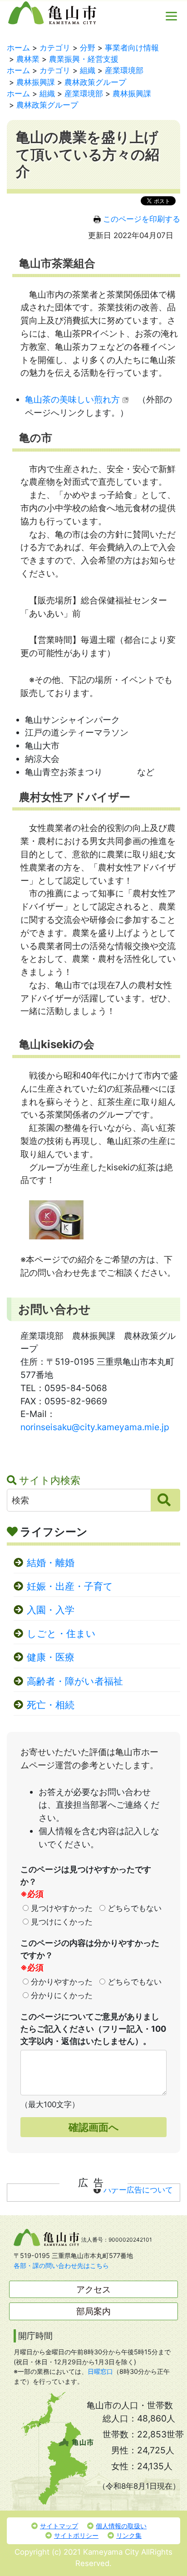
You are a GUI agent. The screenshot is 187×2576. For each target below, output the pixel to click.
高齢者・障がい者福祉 (75, 1681)
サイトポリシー (76, 2535)
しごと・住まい (61, 1634)
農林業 (28, 59)
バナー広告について (138, 2190)
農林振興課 (36, 82)
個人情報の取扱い (121, 2526)
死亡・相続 (51, 1705)
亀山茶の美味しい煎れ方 (72, 399)
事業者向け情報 (132, 48)
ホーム (18, 48)
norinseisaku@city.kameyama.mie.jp (95, 1427)
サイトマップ (59, 2526)
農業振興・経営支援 (84, 59)
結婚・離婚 (51, 1563)
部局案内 (93, 2311)
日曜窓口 (100, 2371)
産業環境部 (124, 70)
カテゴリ (55, 48)
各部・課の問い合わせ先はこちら (61, 2265)
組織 (88, 70)
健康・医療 (51, 1657)
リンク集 (129, 2535)
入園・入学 (51, 1610)
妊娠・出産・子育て (70, 1586)
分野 (88, 48)
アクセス (93, 2289)
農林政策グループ (95, 82)
